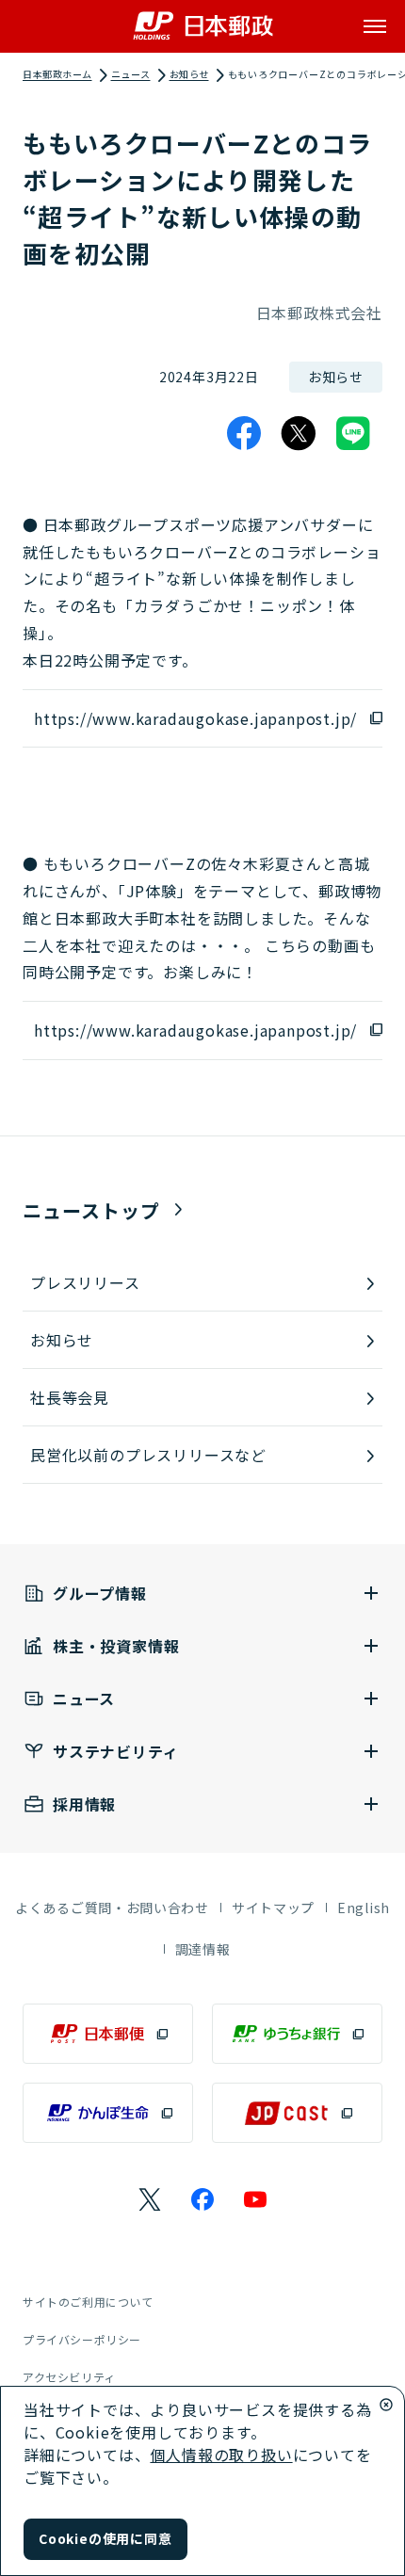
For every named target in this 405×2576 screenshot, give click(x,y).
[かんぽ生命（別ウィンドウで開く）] (108, 2113)
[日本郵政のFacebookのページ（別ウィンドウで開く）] (202, 2199)
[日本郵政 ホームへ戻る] (203, 26)
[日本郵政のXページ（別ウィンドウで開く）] (150, 2199)
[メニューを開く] (375, 26)
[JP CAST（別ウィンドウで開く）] (297, 2113)
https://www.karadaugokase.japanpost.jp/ (195, 718)
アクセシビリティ (69, 2377)
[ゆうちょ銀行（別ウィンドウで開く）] (297, 2034)
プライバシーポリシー (82, 2339)
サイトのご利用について (88, 2302)
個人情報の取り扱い (221, 2455)
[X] (299, 433)
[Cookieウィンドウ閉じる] (386, 2405)
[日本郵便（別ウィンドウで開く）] (108, 2034)
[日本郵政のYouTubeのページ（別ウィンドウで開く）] (255, 2199)
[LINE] (353, 433)
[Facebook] (244, 433)
